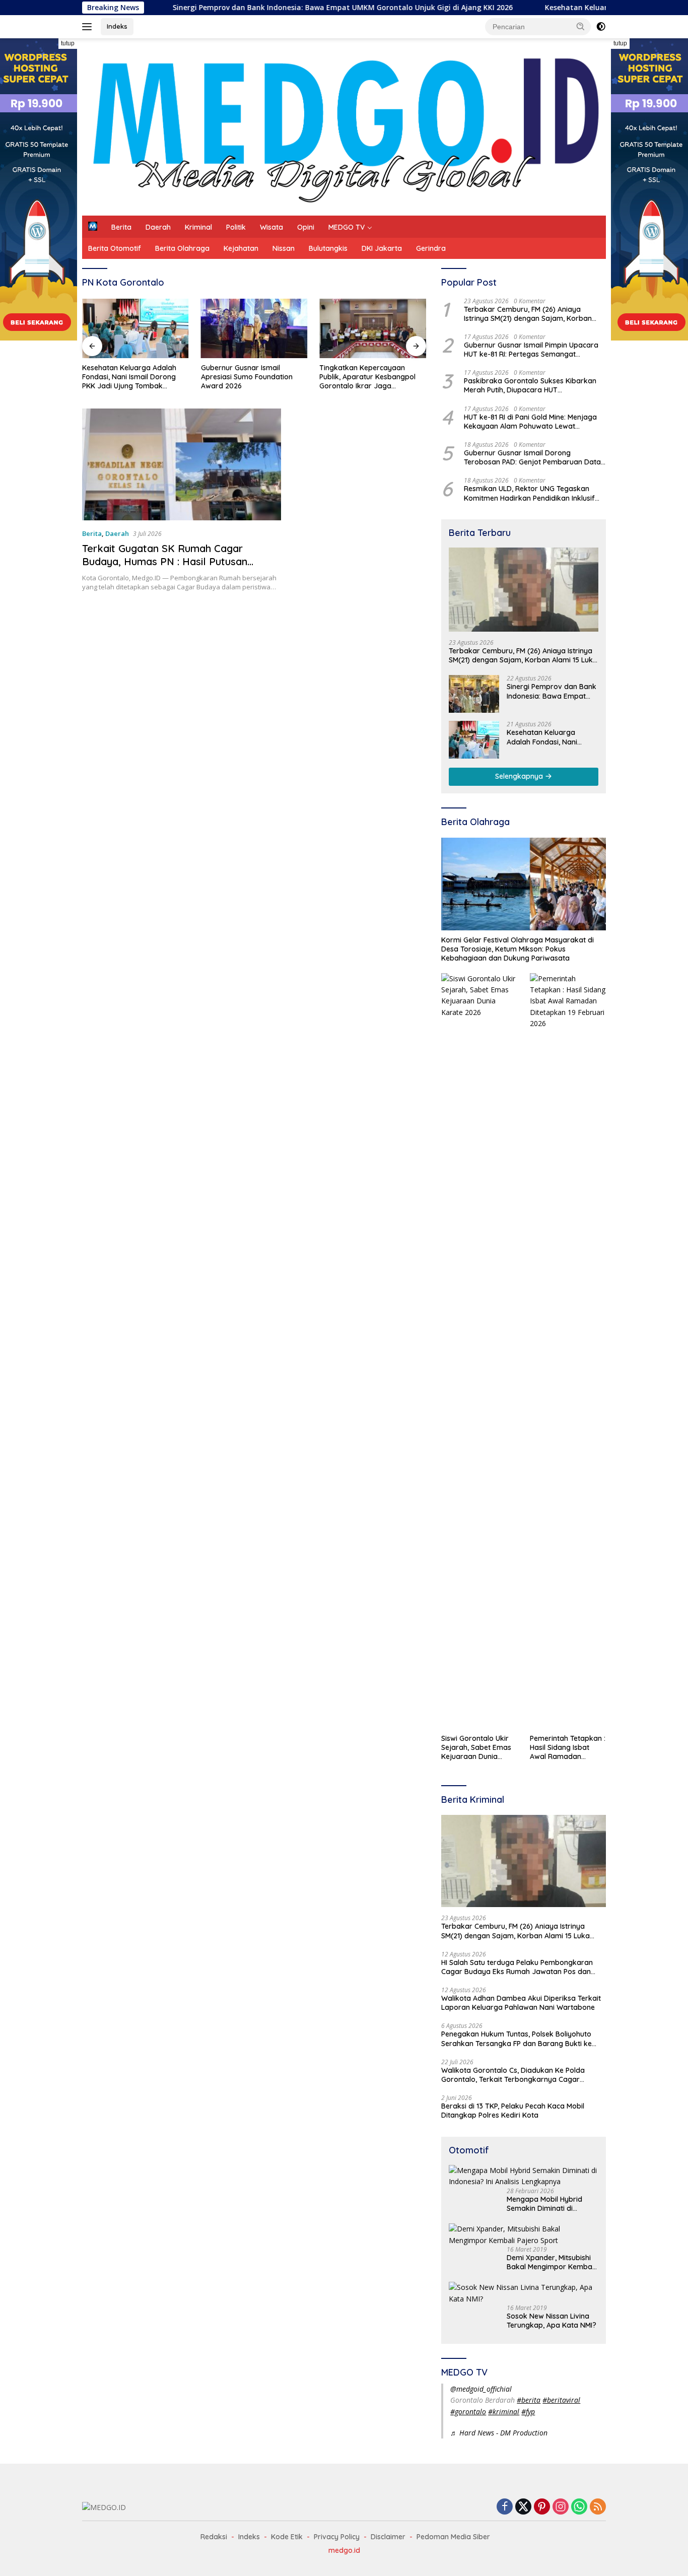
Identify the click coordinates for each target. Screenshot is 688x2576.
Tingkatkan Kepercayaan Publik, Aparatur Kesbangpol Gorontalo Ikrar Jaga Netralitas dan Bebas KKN (367, 377)
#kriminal (504, 2412)
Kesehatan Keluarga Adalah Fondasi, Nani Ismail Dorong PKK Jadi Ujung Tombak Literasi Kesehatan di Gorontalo (135, 377)
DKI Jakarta (382, 248)
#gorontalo (468, 2412)
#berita (529, 2400)
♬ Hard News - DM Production (499, 2433)
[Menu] (89, 27)
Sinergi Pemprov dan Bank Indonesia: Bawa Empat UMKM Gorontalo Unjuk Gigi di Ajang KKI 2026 (272, 8)
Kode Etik (287, 2537)
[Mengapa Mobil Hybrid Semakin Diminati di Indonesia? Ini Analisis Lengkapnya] (524, 2176)
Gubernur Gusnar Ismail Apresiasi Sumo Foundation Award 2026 (247, 377)
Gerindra (431, 248)
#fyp (528, 2412)
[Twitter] (523, 2507)
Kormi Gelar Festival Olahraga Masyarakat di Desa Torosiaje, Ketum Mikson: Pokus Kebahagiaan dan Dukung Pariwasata (518, 949)
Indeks (117, 26)
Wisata (271, 227)
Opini (306, 227)
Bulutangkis (328, 248)
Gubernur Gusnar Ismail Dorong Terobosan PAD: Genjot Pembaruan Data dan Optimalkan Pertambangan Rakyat (532, 457)
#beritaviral (561, 2400)
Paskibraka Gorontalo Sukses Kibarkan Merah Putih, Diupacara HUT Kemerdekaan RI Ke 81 (530, 385)
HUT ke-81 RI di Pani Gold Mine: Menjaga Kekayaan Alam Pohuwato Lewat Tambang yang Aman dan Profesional (530, 422)
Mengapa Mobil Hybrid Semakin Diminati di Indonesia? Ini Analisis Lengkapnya (544, 2204)
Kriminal (198, 227)
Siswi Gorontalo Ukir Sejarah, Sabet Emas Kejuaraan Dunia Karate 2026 (476, 1748)
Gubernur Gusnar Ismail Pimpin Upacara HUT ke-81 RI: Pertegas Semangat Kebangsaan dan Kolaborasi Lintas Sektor (531, 350)
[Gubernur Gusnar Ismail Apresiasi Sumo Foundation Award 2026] (254, 329)
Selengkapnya (520, 776)
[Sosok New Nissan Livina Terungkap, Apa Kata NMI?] (524, 2293)
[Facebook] (505, 2507)
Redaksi (214, 2537)
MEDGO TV (347, 227)
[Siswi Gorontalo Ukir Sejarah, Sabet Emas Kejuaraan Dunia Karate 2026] (479, 1351)
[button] (581, 26)
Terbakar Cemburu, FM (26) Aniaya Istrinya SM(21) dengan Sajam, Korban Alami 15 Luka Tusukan (528, 314)
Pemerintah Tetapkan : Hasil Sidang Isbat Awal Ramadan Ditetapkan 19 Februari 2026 (568, 1748)
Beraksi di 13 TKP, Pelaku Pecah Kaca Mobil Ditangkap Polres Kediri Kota (513, 2111)
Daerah (158, 227)
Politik (236, 227)
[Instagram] (561, 2507)
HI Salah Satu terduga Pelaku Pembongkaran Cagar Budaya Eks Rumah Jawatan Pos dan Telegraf (517, 1967)
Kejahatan (241, 248)
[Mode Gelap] (601, 27)
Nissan (284, 248)
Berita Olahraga (182, 248)
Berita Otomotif (115, 248)
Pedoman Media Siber (453, 2537)
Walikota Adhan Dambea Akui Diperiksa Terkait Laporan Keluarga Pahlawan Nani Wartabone (521, 2003)
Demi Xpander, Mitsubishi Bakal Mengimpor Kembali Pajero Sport (551, 2262)
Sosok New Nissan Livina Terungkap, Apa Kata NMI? (552, 2321)
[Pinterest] (542, 2507)
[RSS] (598, 2507)
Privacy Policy (337, 2537)
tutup (68, 43)
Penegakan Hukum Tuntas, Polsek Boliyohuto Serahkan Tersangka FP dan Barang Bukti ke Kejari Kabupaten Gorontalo (517, 2039)
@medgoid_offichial (481, 2389)
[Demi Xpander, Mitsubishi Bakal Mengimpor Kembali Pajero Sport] (524, 2235)
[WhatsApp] (579, 2507)
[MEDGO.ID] (344, 126)
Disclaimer (388, 2537)
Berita (121, 227)
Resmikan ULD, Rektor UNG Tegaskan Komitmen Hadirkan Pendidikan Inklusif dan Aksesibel (529, 493)
